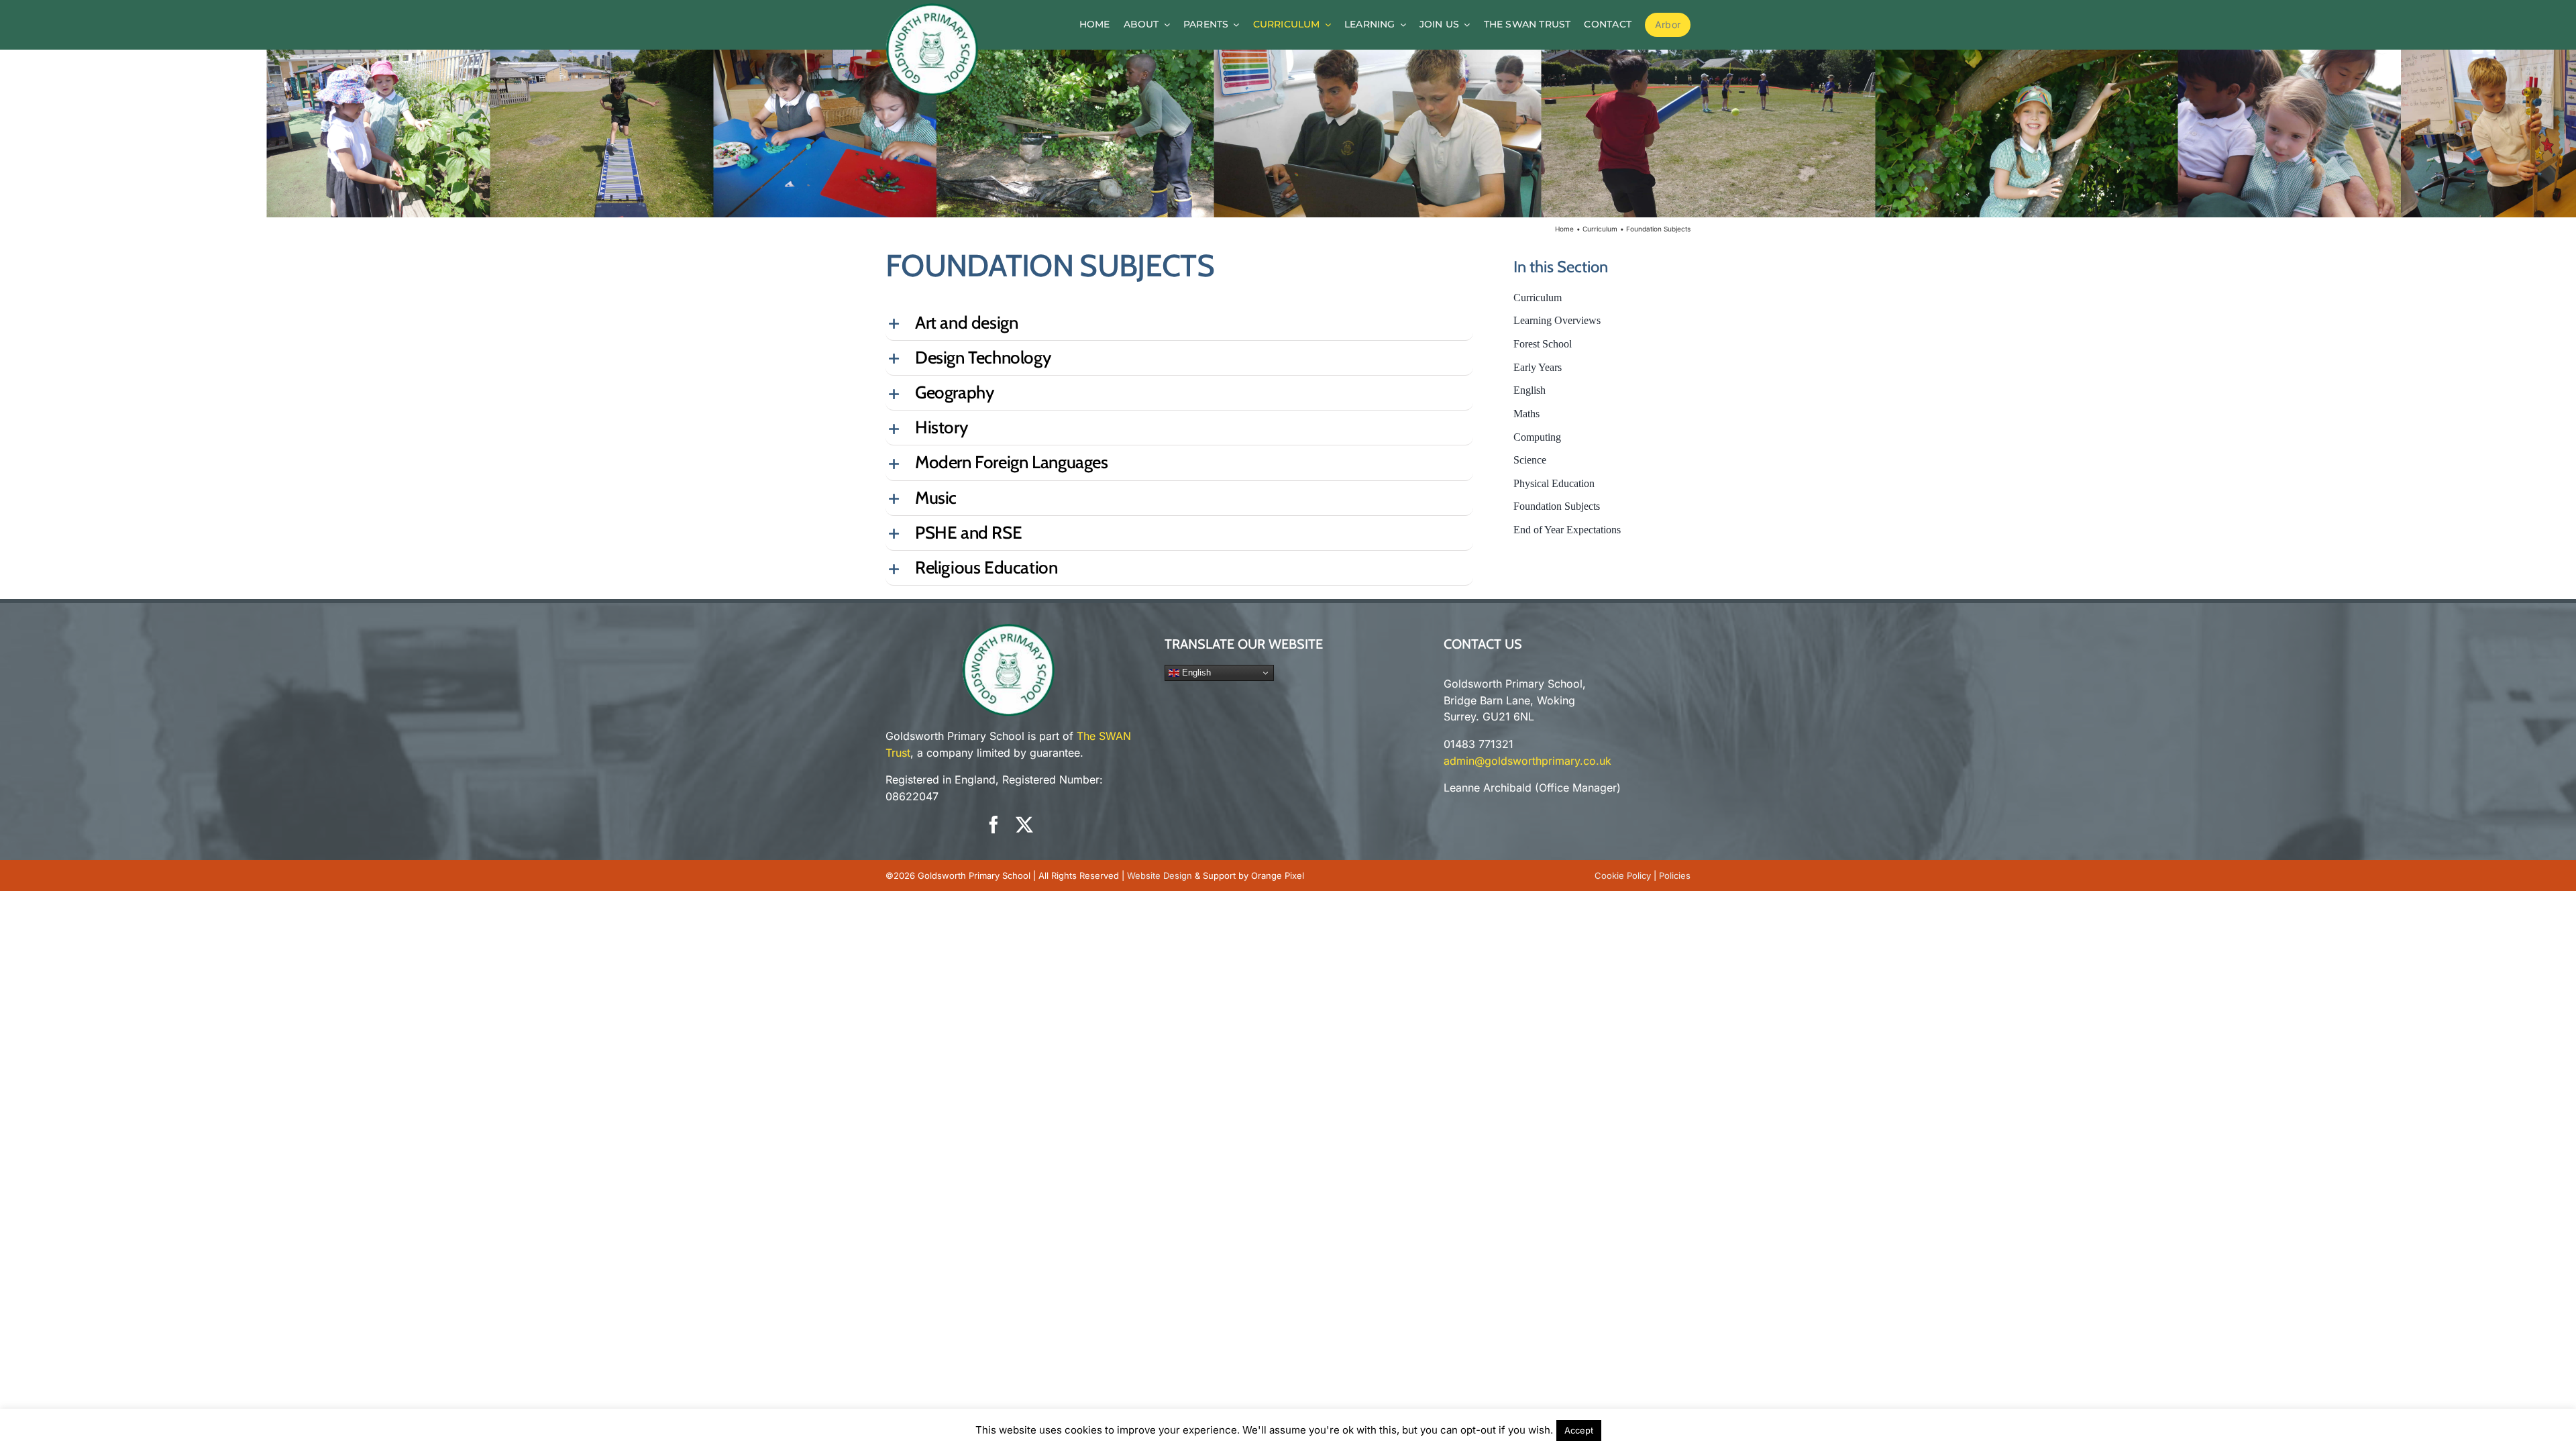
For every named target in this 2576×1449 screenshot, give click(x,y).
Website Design (1160, 875)
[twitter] (1024, 824)
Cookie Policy (1623, 875)
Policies (1675, 875)
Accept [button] (1579, 1430)
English (1195, 673)
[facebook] (994, 824)
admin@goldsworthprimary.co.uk (1527, 761)
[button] (1179, 323)
